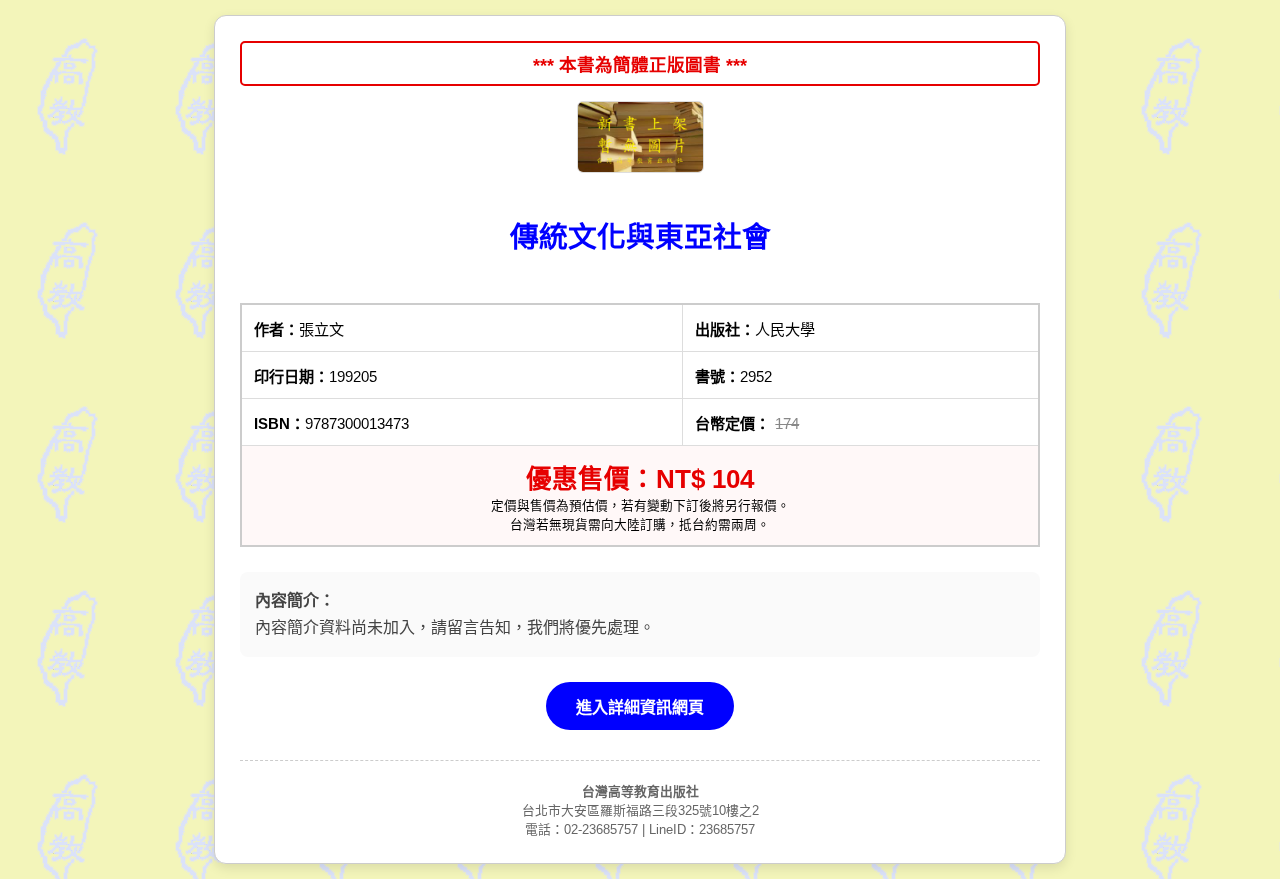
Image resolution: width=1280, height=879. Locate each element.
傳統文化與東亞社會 (640, 237)
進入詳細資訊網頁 (640, 707)
